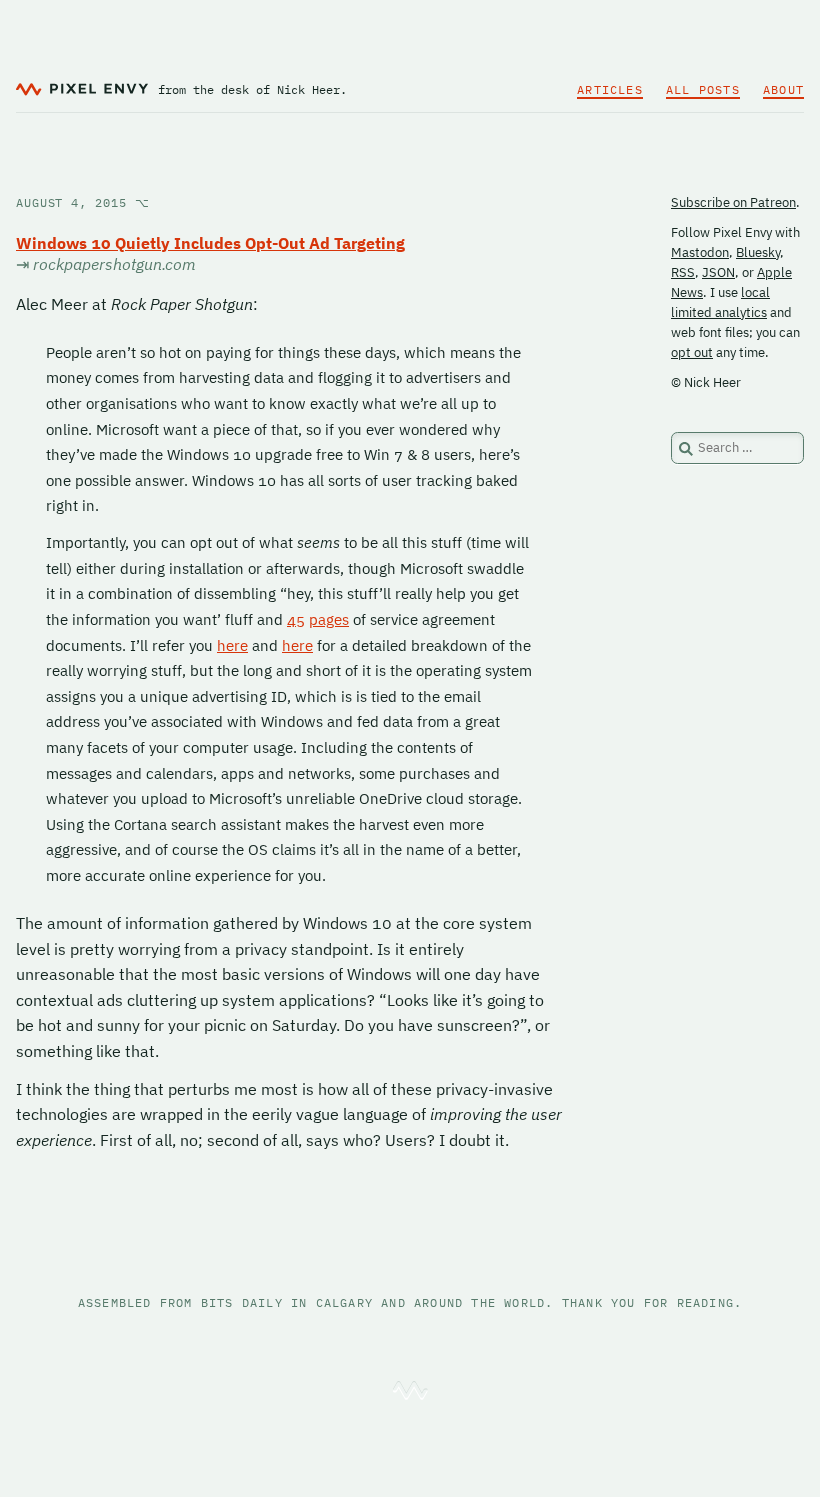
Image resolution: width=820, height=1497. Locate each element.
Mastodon (700, 252)
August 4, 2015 (82, 202)
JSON (718, 272)
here (232, 645)
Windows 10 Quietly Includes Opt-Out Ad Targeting (210, 243)
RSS (683, 272)
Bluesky (758, 252)
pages (329, 619)
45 (296, 619)
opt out (692, 352)
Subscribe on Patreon (733, 202)
